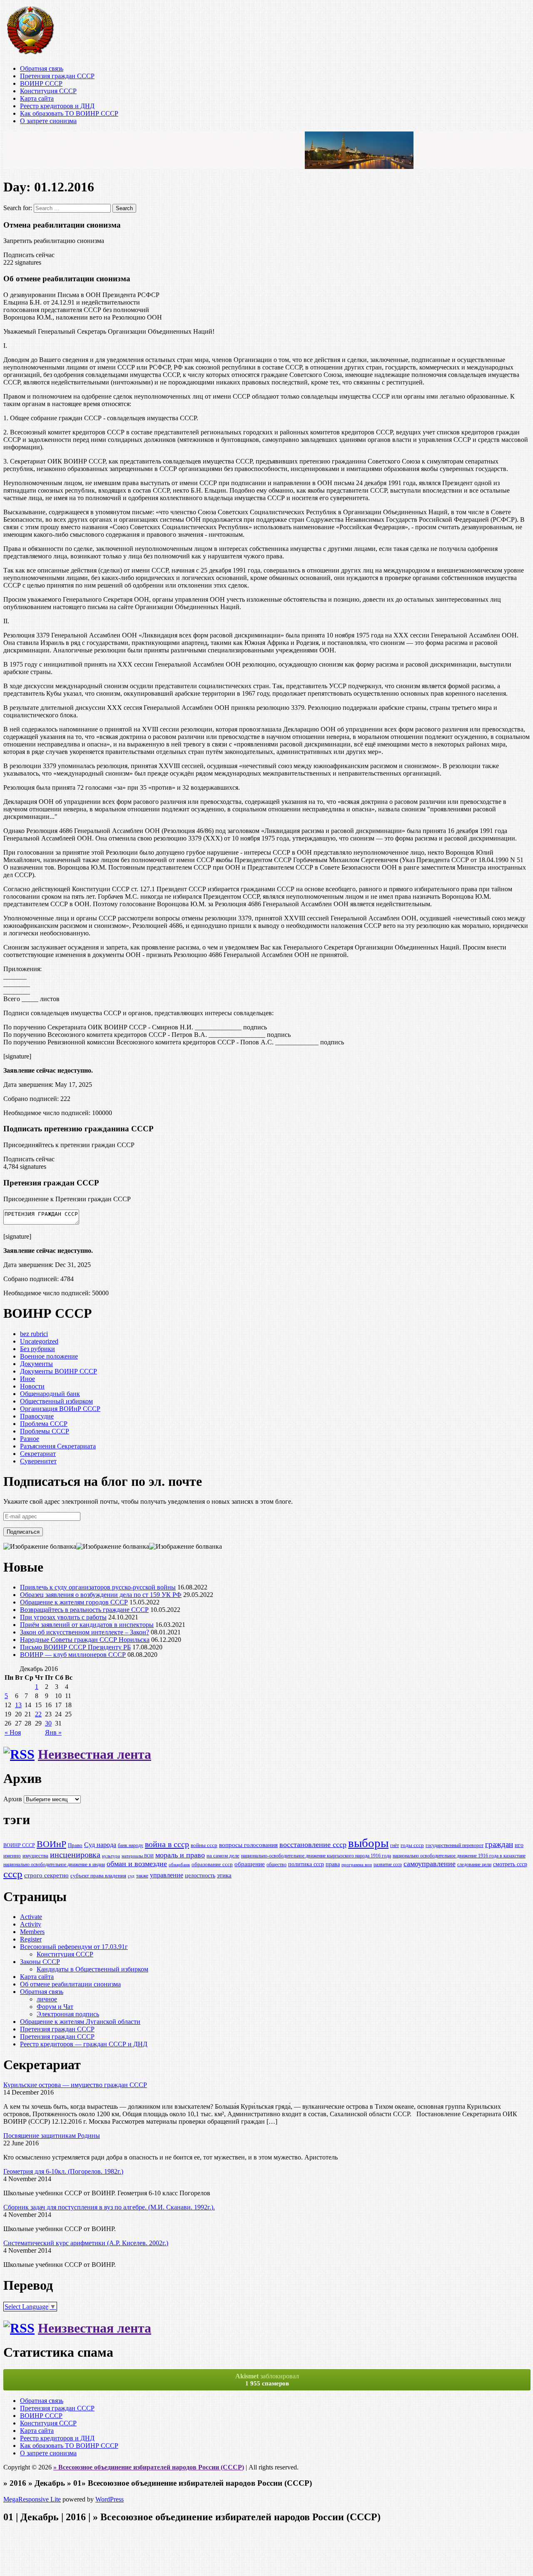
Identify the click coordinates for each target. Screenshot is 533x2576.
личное (47, 1999)
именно (12, 1856)
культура (111, 1856)
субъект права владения (98, 1876)
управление (167, 1875)
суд (131, 1876)
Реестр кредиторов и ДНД (57, 106)
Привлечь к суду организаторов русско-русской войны (98, 1587)
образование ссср (212, 1864)
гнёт (395, 1846)
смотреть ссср (510, 1864)
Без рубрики (37, 1349)
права (333, 1864)
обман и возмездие (137, 1864)
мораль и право (180, 1855)
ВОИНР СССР (41, 83)
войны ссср (204, 1845)
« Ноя (13, 1732)
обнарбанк (179, 1865)
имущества (35, 1856)
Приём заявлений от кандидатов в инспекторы (87, 1625)
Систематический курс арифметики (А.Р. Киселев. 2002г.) (86, 2243)
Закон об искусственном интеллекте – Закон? (85, 1632)
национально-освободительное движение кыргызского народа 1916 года (316, 1856)
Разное (30, 1439)
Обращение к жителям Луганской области (80, 2022)
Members (32, 1932)
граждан (499, 1844)
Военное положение (49, 1356)
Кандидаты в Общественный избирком (92, 1969)
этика (224, 1875)
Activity (31, 1924)
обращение (250, 1864)
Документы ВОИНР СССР (59, 1371)
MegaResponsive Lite (32, 2499)
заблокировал (267, 2380)
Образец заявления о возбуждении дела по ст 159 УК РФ (101, 1595)
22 (38, 1714)
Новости (32, 1386)
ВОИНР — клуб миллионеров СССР (73, 1655)
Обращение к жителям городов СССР (74, 1602)
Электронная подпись (68, 2014)
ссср (13, 1874)
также (142, 1876)
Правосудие (37, 1416)
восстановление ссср (313, 1845)
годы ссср (412, 1845)
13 (18, 1705)
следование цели (474, 1865)
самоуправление (430, 1864)
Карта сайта (37, 98)
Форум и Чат (55, 2007)
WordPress (110, 2499)
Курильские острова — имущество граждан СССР (75, 2085)
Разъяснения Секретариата (58, 1446)
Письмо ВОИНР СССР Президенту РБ (75, 1647)
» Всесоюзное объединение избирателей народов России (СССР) (149, 2467)
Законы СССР (40, 1962)
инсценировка (75, 1855)
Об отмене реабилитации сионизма (70, 1984)
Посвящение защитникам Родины (52, 2136)
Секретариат (38, 1454)
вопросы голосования (248, 1845)
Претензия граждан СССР (57, 76)
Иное (27, 1379)
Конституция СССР (48, 91)
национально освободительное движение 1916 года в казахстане (459, 1856)
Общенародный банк (50, 1394)
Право (75, 1845)
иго (519, 1845)
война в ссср (167, 1844)
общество (276, 1865)
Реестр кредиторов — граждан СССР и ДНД (84, 2044)
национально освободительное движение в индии (54, 1865)
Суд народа (100, 1845)
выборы (368, 1843)
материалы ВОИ (138, 1856)
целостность (200, 1875)
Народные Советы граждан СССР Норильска (85, 1640)
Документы (36, 1364)
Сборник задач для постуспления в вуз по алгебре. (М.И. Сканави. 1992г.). (109, 2207)
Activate (31, 1917)
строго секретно (46, 1875)
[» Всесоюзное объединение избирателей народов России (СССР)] (30, 54)
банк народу (131, 1846)
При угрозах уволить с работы (63, 1617)
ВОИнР (51, 1844)
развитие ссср (388, 1865)
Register (31, 1939)
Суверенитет (38, 1461)
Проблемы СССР (45, 1431)
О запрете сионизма (48, 121)
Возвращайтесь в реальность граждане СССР (84, 1610)
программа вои (357, 1865)
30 (48, 1723)
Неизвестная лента (95, 1754)
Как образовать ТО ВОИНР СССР (69, 113)
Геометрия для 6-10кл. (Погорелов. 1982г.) (63, 2171)
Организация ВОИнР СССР (60, 1409)
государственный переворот (455, 1846)
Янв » (53, 1732)
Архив (13, 1799)
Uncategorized (39, 1341)
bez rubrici (34, 1334)
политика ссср (306, 1864)
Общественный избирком (56, 1401)
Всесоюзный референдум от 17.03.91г (74, 1947)
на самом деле (223, 1856)
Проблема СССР (44, 1424)
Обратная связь (42, 68)
